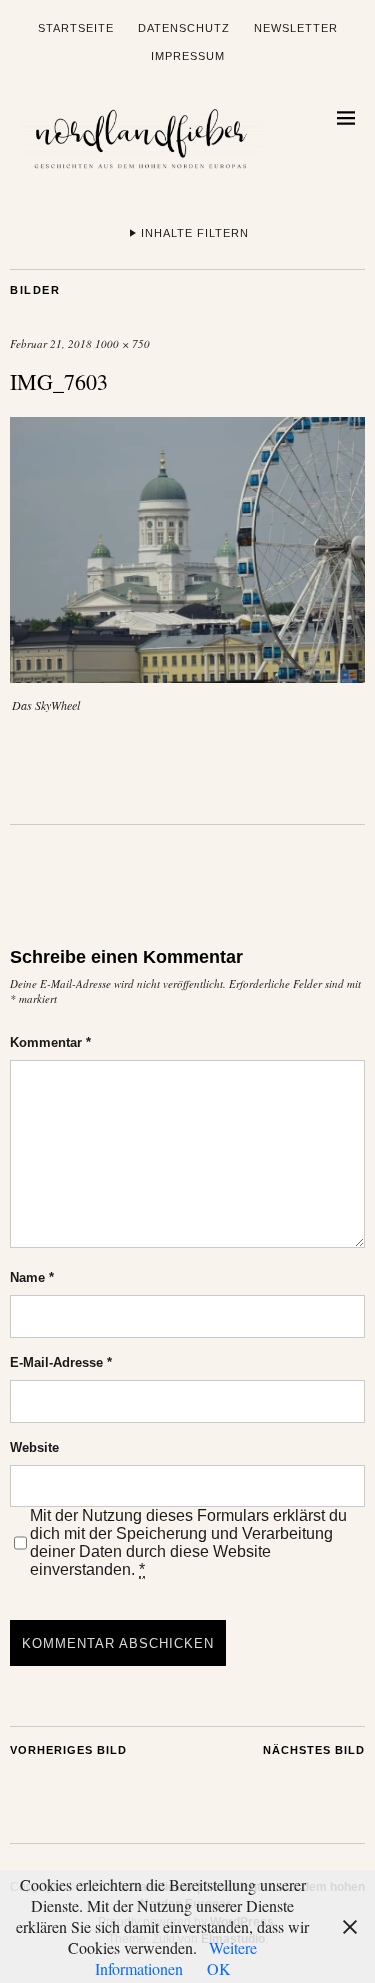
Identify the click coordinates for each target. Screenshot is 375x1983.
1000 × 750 (122, 343)
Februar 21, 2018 (51, 343)
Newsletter (296, 28)
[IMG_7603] (187, 676)
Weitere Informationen (176, 1958)
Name (32, 1277)
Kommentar (50, 1042)
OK (219, 1968)
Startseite (76, 28)
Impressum (188, 56)
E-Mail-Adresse (61, 1362)
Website (34, 1447)
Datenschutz (184, 28)
